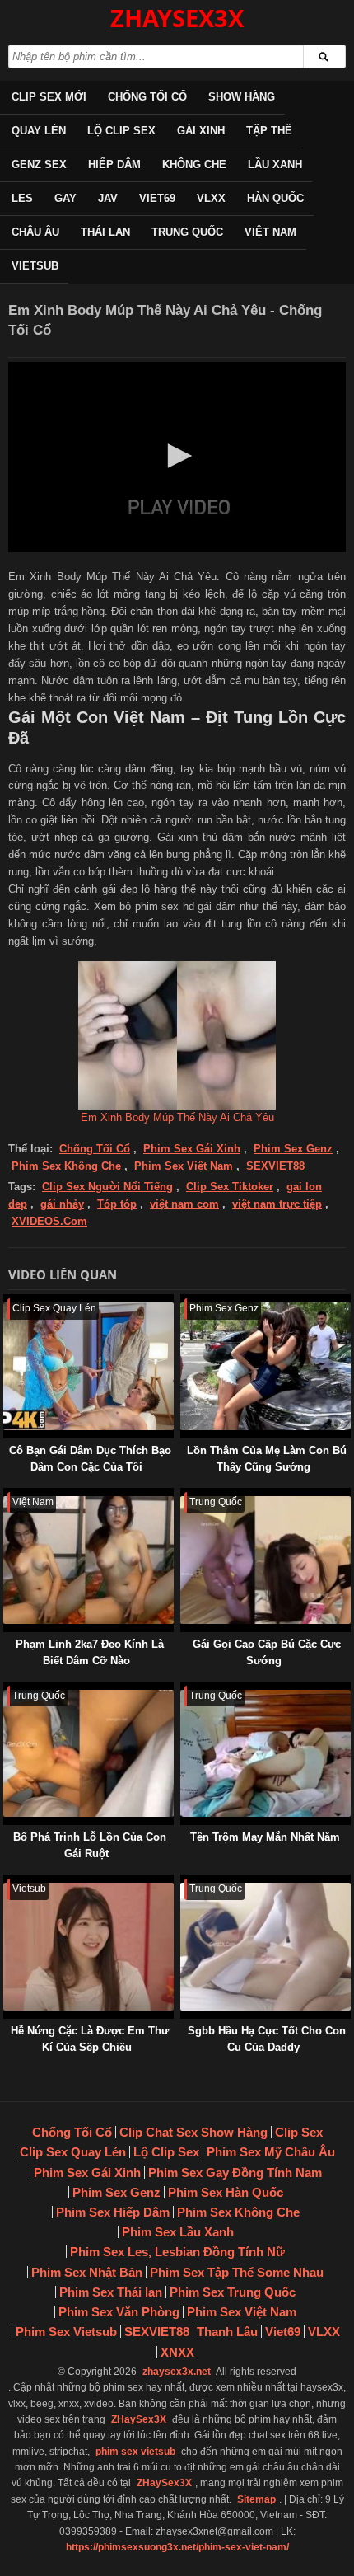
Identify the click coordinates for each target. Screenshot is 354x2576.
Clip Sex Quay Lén (73, 2152)
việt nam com (184, 1204)
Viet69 (157, 198)
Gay (65, 198)
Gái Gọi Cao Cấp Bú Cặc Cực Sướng (267, 1652)
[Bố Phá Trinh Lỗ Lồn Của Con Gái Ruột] (7, 1689)
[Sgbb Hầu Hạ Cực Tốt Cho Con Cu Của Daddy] (184, 1882)
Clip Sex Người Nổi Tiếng (107, 1187)
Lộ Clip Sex (121, 131)
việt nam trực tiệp (277, 1204)
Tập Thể (269, 131)
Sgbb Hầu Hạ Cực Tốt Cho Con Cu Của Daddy (267, 2039)
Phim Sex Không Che (66, 1166)
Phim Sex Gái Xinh (192, 1149)
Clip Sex (299, 2132)
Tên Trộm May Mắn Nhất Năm (265, 1837)
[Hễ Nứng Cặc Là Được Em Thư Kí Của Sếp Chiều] (7, 1882)
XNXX (177, 2352)
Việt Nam (270, 232)
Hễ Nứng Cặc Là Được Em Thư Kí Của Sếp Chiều (90, 2039)
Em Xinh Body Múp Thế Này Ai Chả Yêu (177, 1117)
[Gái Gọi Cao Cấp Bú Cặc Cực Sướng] (184, 1496)
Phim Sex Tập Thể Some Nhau (237, 2272)
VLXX (211, 198)
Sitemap (256, 2499)
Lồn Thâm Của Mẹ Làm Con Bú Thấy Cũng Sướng (267, 1459)
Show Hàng (242, 97)
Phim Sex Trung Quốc (233, 2292)
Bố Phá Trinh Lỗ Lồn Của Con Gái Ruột (90, 1845)
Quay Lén (39, 131)
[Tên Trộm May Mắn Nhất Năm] (184, 1689)
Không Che (194, 164)
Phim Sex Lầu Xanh (178, 2232)
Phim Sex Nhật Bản (87, 2272)
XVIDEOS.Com (49, 1221)
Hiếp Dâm (114, 164)
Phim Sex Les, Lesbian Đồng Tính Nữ (177, 2252)
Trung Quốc (187, 232)
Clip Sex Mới (49, 97)
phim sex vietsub (135, 2452)
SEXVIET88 (275, 1166)
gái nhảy (62, 1204)
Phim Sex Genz (293, 1149)
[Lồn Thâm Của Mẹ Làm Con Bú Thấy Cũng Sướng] (184, 1302)
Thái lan (105, 232)
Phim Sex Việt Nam (184, 1166)
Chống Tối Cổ (147, 97)
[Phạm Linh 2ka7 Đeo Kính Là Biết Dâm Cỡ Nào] (7, 1496)
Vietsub (35, 266)
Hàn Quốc (275, 198)
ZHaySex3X (139, 2419)
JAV (108, 198)
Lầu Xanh (275, 164)
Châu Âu (35, 232)
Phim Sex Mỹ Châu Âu (271, 2152)
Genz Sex (39, 164)
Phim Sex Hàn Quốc (226, 2192)
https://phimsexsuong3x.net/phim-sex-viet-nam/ (177, 2547)
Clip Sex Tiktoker (230, 1187)
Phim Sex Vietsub (66, 2332)
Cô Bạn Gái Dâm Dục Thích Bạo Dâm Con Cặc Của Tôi (90, 1459)
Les (22, 198)
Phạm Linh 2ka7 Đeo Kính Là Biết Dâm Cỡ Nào (90, 1652)
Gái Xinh (201, 131)
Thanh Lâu (227, 2332)
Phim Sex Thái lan (111, 2292)
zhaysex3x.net (177, 2372)
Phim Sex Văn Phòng (119, 2312)
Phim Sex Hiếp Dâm (113, 2212)
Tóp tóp (117, 1204)
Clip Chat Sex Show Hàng (193, 2132)
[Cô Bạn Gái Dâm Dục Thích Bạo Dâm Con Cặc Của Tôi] (7, 1302)
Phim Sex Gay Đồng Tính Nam (235, 2172)
